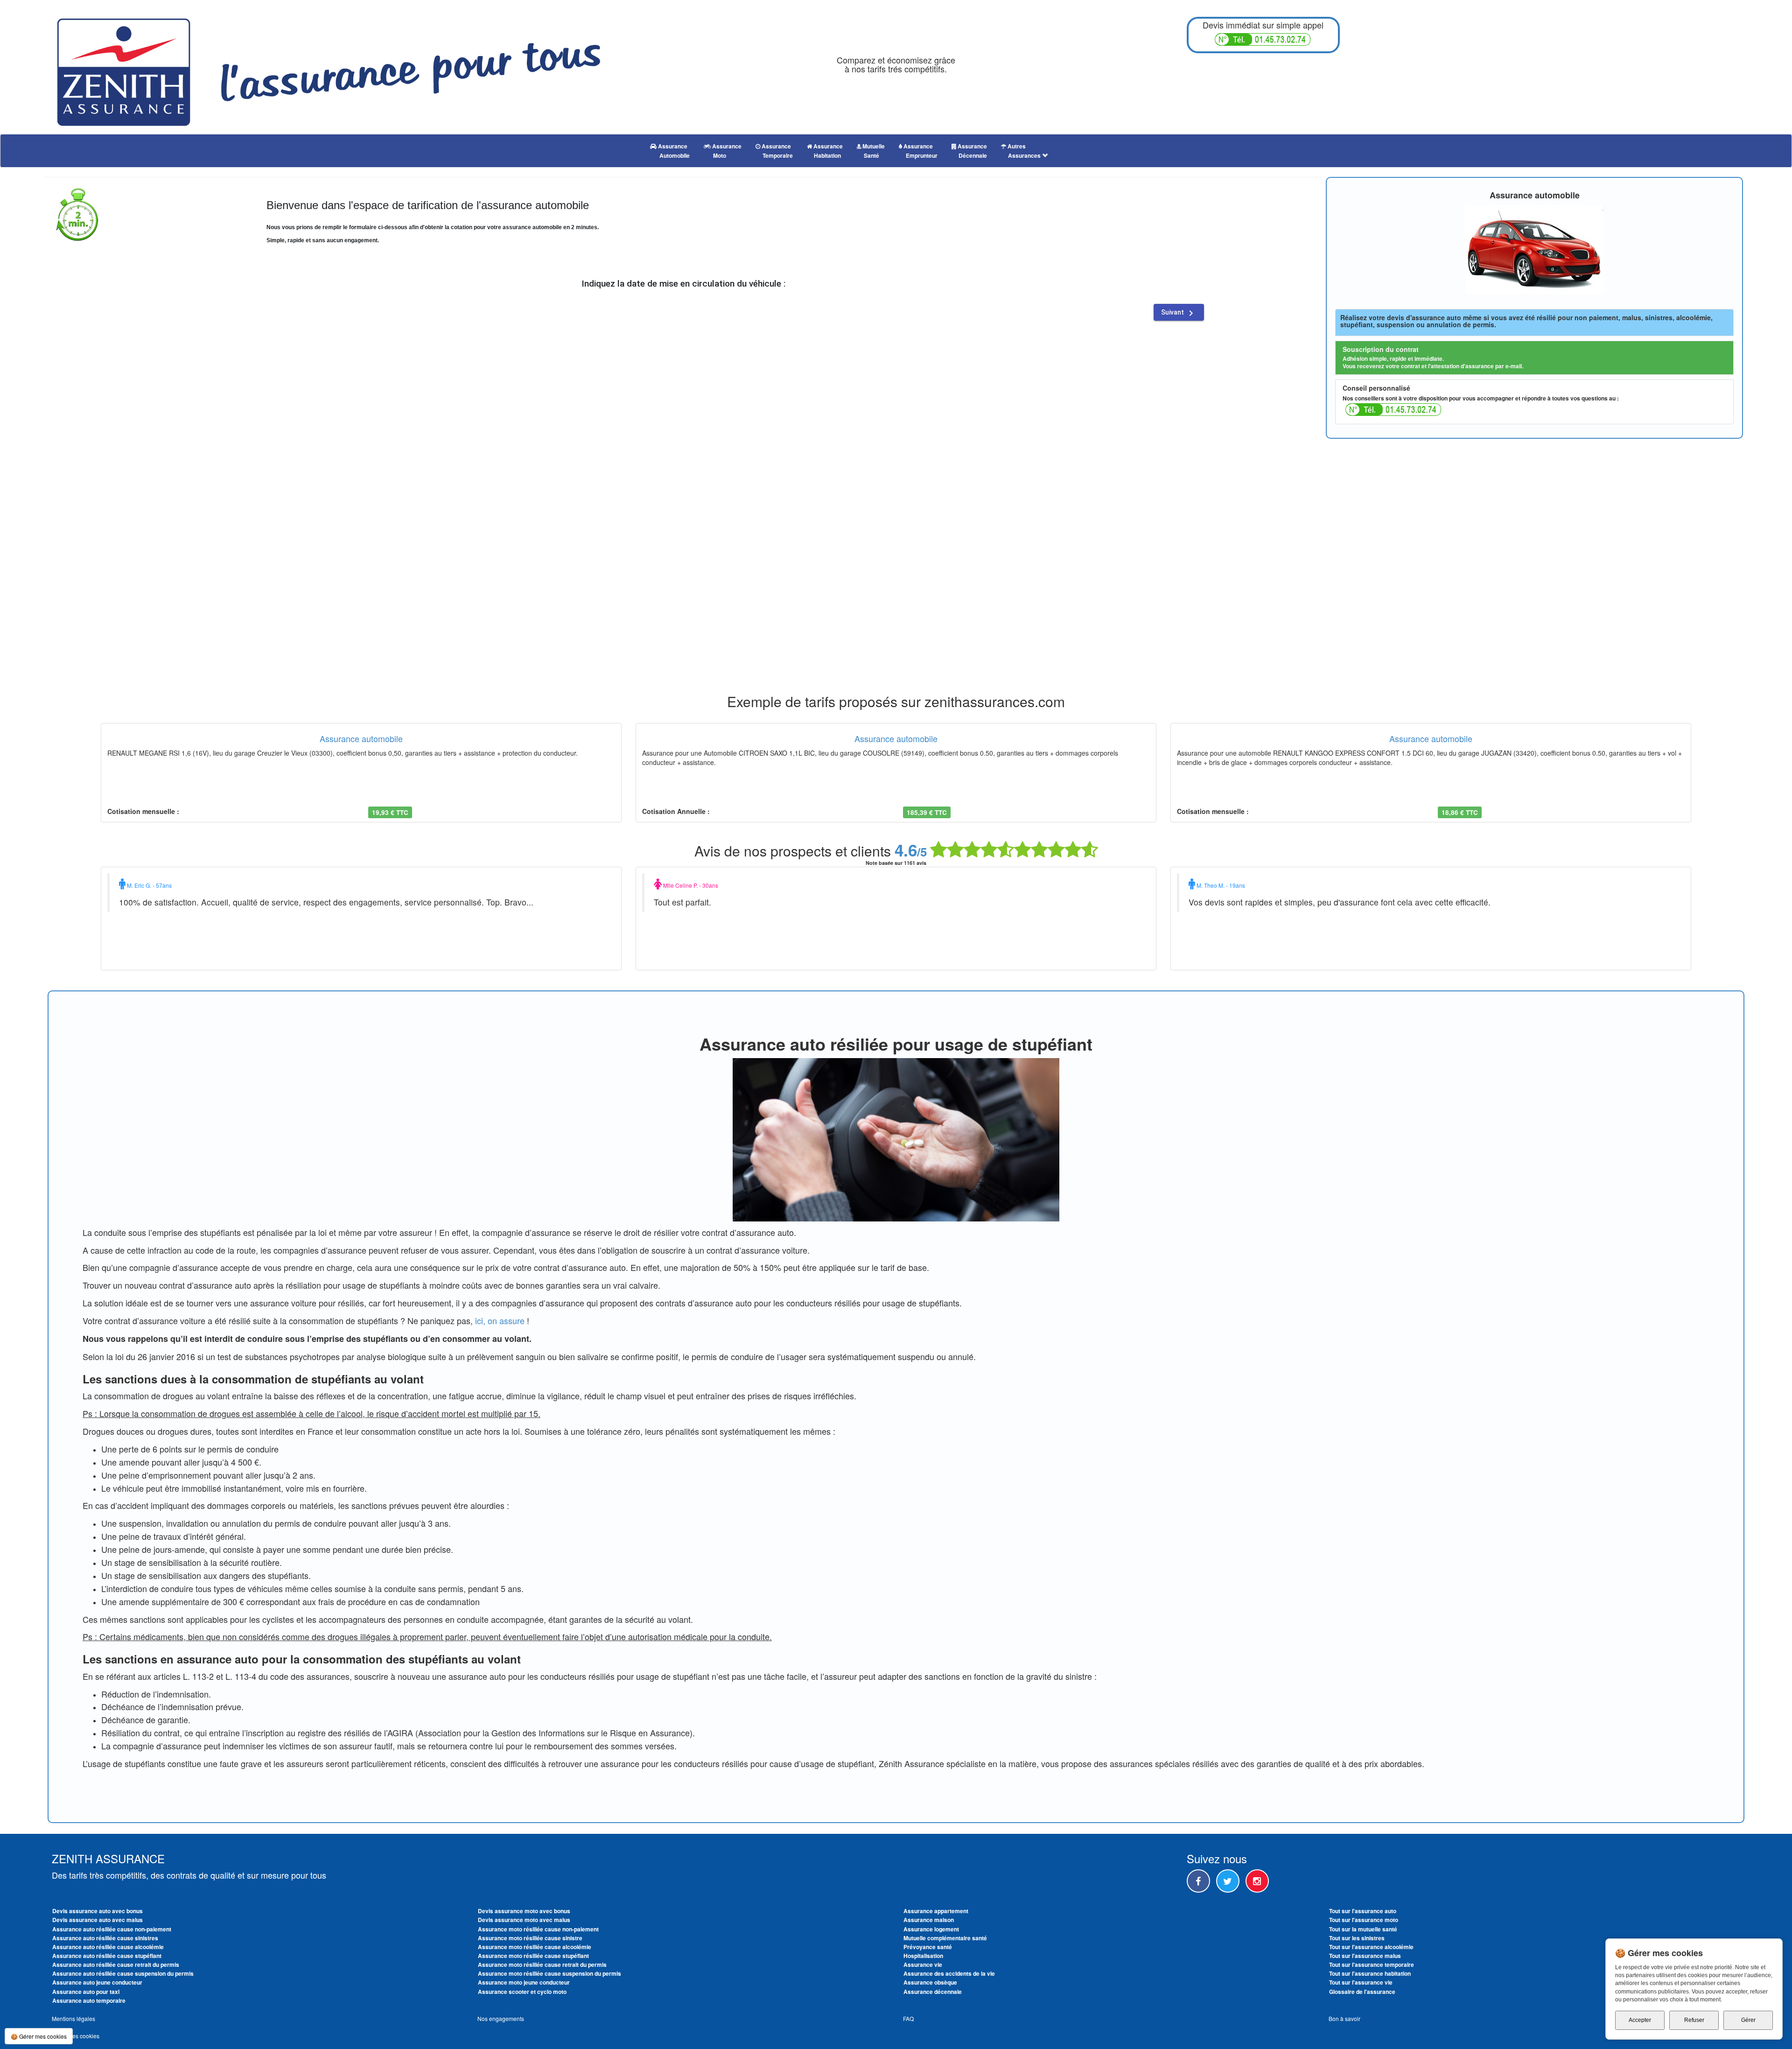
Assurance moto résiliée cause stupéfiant (533, 1956)
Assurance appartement (936, 1911)
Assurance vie (923, 1965)
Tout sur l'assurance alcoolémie (1371, 1947)
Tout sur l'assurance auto (1363, 1911)
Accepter (1640, 2020)
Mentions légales (73, 2018)
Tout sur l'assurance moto (1364, 1920)
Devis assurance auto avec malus (98, 1920)
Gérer (1748, 2020)
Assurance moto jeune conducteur (524, 1982)
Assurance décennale (933, 1992)
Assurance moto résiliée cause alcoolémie (535, 1947)
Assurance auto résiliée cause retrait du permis (116, 1965)
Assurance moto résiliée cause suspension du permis (549, 1973)
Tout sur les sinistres (1357, 1938)
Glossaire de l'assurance (1362, 1992)
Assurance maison (929, 1920)
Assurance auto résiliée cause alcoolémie (108, 1947)
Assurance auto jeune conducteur (97, 1982)
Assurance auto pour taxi (86, 1992)
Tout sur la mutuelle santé (1363, 1929)
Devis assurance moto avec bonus (524, 1911)
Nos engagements (501, 2018)
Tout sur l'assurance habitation (1370, 1973)
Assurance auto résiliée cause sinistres (105, 1938)
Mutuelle (873, 151)
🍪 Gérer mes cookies (39, 2036)
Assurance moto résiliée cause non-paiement (538, 1929)
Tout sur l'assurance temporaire (1372, 1965)
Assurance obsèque (930, 1982)
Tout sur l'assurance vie (1361, 1982)
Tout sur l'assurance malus (1365, 1956)
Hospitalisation (923, 1956)
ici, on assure (500, 1320)
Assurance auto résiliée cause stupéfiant (107, 1956)
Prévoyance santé (928, 1947)
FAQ (908, 2018)
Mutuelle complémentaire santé (945, 1938)
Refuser (1694, 2020)
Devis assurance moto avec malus (524, 1920)
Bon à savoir (1344, 2018)
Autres (1024, 151)
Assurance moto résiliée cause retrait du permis (542, 1965)
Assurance (673, 151)
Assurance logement (931, 1929)
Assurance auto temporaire (89, 2000)
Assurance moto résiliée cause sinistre (530, 1938)
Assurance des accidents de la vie (949, 1973)
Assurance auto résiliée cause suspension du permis (123, 1973)
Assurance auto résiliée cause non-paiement (112, 1929)
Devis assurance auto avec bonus (98, 1911)
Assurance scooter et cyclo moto (522, 1992)
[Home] (329, 67)
